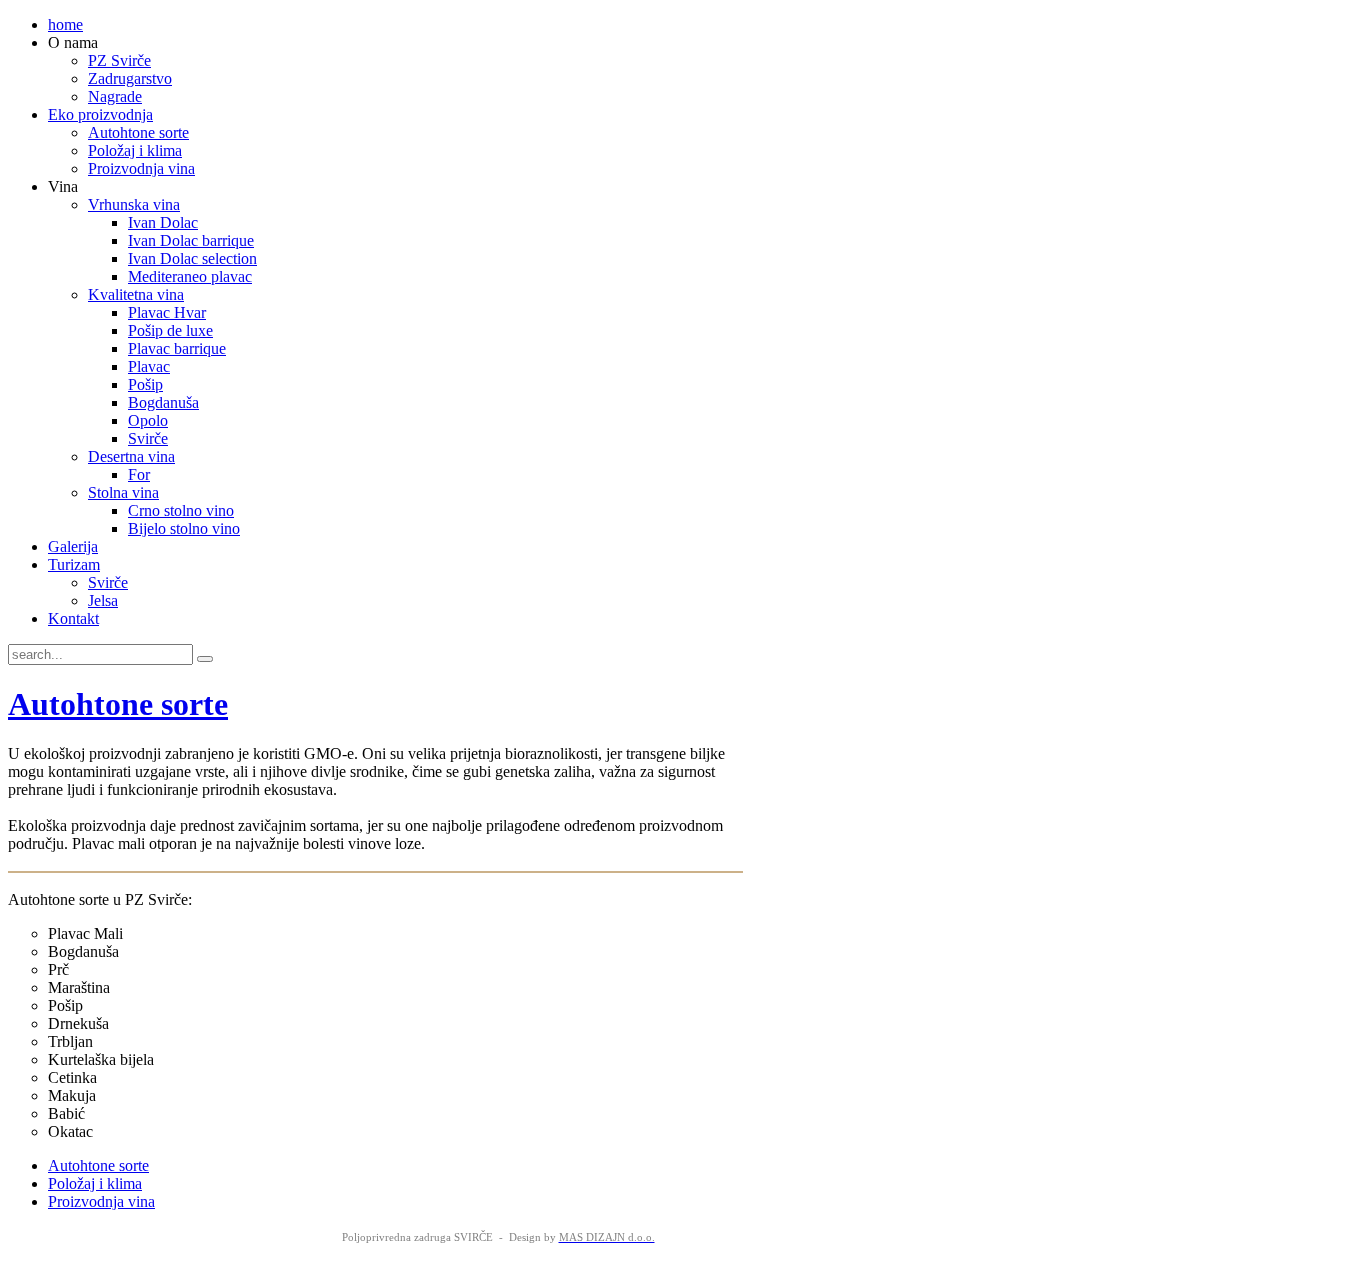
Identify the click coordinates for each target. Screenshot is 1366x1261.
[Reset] (205, 659)
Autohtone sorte (118, 704)
